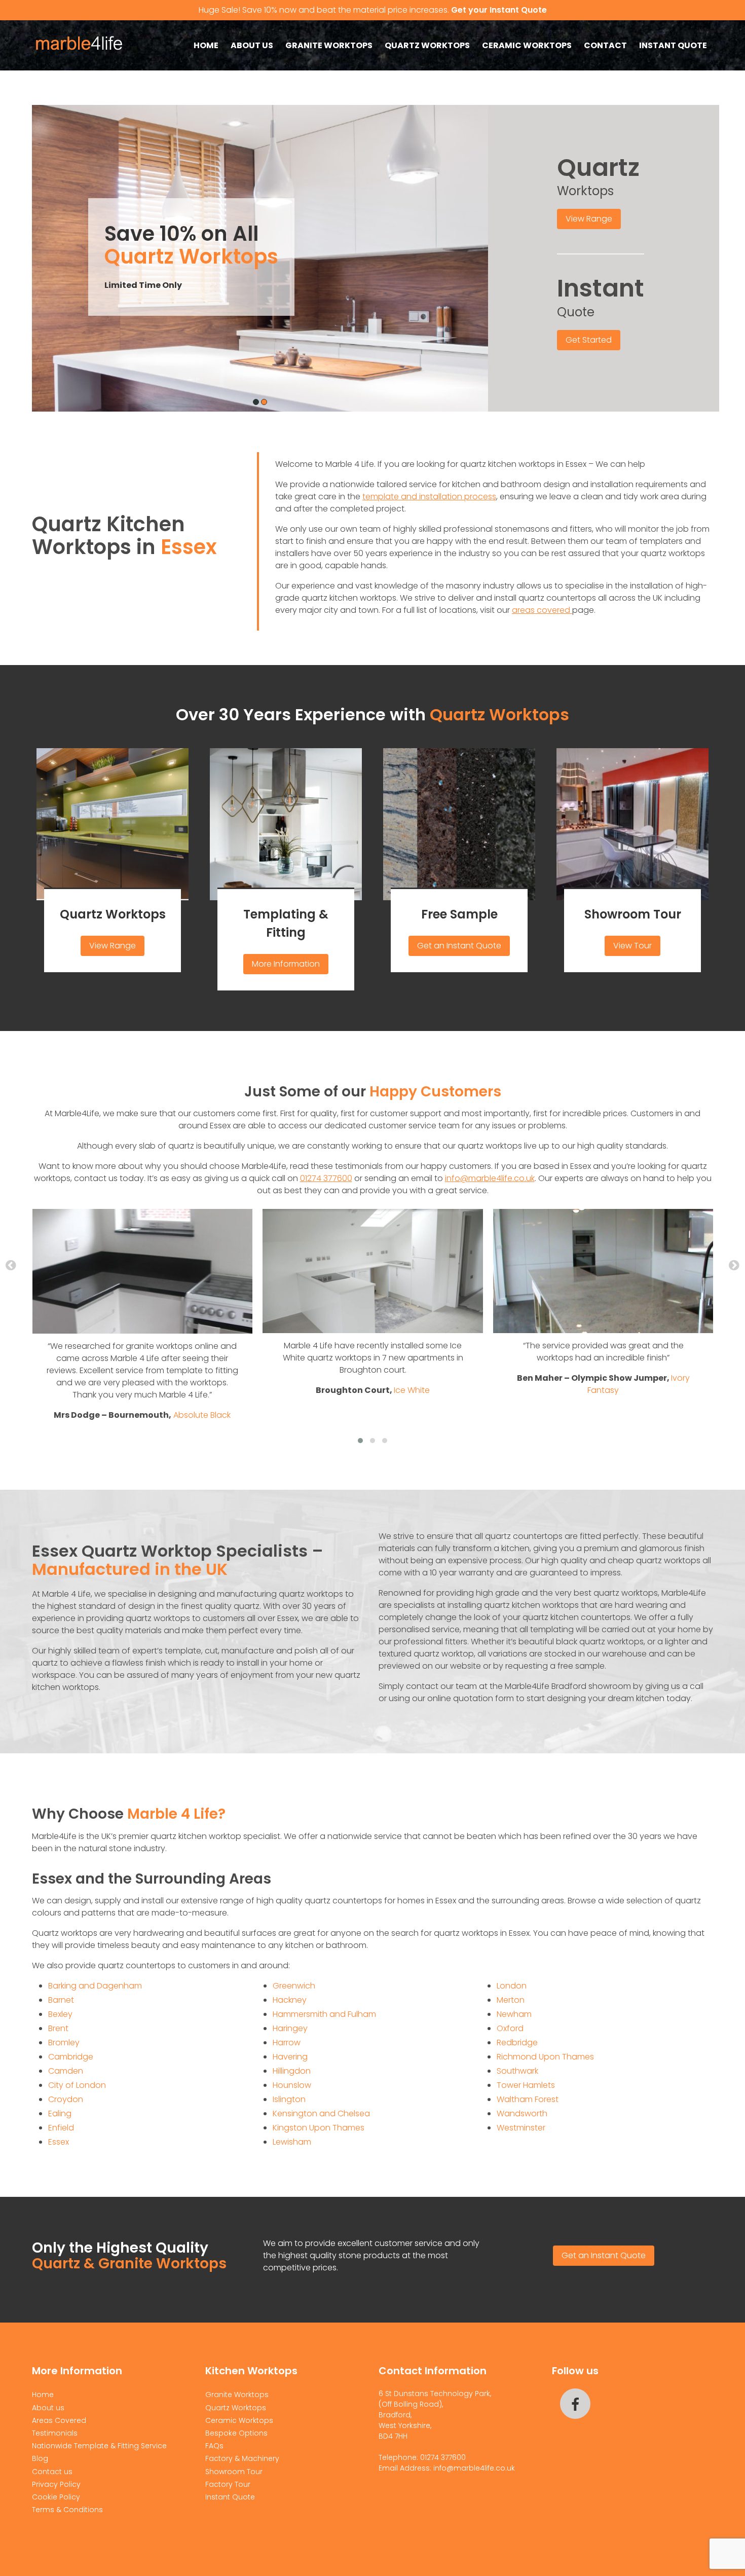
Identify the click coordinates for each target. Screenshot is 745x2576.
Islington (289, 2099)
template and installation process (429, 496)
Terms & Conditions (67, 2510)
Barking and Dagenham (95, 1986)
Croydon (66, 2099)
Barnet (61, 2000)
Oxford (510, 2028)
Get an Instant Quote (459, 946)
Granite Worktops (329, 45)
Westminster (521, 2128)
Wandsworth (522, 2113)
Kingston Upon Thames (319, 2128)
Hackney (290, 2000)
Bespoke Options (236, 2433)
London (512, 1986)
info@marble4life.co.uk (490, 1178)
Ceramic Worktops (527, 45)
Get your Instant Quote (499, 10)
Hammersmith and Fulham (324, 2014)
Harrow (287, 2043)
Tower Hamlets (526, 2085)
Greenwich (294, 1986)
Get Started (589, 340)
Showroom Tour (633, 914)
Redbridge (517, 2043)
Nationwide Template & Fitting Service (99, 2446)
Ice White (412, 1390)
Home (206, 45)
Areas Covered (59, 2420)
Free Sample (459, 914)
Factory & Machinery (242, 2458)
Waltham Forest (528, 2099)
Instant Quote (673, 45)
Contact (605, 45)
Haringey (290, 2028)
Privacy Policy (56, 2484)
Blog (40, 2458)
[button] (360, 1441)
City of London (77, 2085)
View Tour (632, 946)
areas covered (542, 610)
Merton (511, 2000)
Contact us (52, 2472)
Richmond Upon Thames (545, 2057)
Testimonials (55, 2433)
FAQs (214, 2446)
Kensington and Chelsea (321, 2113)
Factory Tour (228, 2484)
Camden (66, 2071)
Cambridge (71, 2057)
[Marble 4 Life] (82, 56)
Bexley (60, 2014)
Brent (58, 2028)
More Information (286, 964)
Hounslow (292, 2085)
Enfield (61, 2128)
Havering (290, 2057)
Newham (514, 2014)
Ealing (60, 2113)
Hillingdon (292, 2071)
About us (252, 45)
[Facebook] (575, 2404)
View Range (589, 219)
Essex (59, 2142)
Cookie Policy (56, 2497)
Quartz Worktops (427, 45)
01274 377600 (326, 1178)
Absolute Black (202, 1415)
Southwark (517, 2071)
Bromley (64, 2043)
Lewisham (292, 2142)
